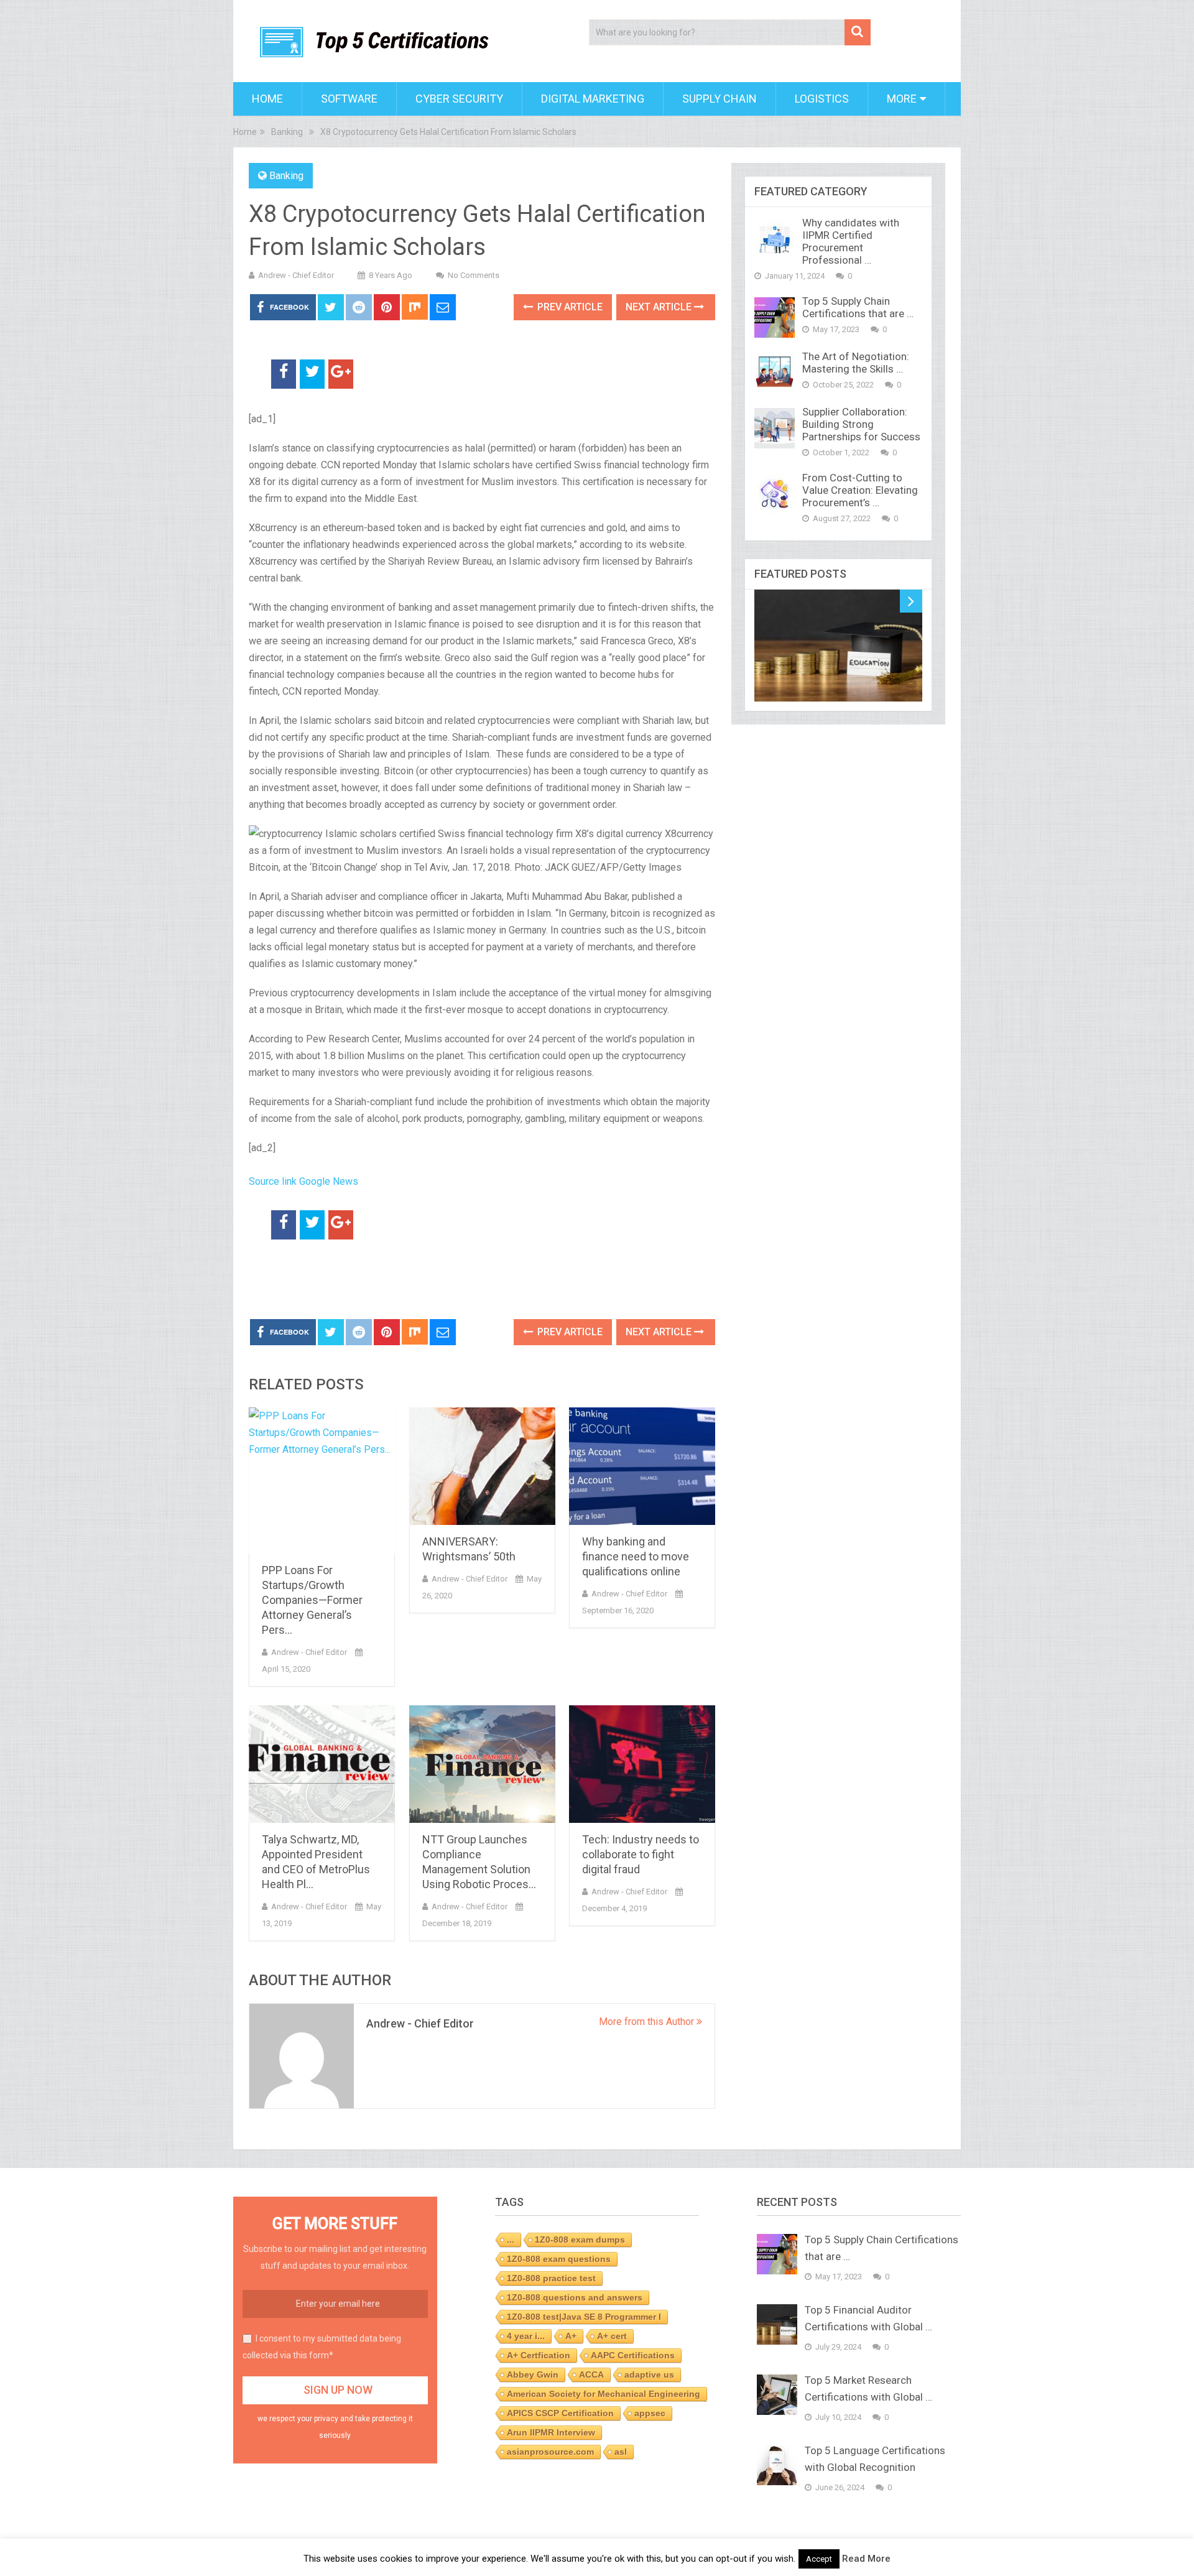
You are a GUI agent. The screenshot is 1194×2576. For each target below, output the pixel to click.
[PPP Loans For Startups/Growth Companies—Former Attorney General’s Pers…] (322, 1480)
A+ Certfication (539, 2355)
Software (349, 99)
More (902, 99)
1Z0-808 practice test (551, 2278)
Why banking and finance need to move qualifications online (636, 1556)
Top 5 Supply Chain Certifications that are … (858, 307)
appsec (650, 2413)
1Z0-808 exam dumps (580, 2240)
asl (621, 2452)
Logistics (822, 99)
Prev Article (569, 307)
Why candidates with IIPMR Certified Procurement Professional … (851, 241)
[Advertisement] (394, 1280)
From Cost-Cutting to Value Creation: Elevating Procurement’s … (860, 490)
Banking (286, 176)
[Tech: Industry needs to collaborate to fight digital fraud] (642, 1764)
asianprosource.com (550, 2452)
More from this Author (648, 2022)
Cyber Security (459, 99)
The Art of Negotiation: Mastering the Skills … (856, 363)
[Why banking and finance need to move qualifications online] (642, 1466)
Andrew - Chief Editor (296, 275)
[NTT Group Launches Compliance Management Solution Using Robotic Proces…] (482, 1764)
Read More (866, 2559)
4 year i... (526, 2336)
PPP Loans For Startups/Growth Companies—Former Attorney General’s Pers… (312, 1600)
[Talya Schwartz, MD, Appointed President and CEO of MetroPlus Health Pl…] (322, 1764)
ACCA (591, 2374)
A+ (571, 2336)
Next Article (660, 307)
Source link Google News (303, 1181)
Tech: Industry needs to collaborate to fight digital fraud (641, 1854)
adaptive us (649, 2374)
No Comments (474, 275)
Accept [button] (819, 2559)
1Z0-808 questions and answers (575, 2297)
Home (267, 99)
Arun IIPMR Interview (551, 2432)
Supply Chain (720, 99)
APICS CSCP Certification (560, 2413)
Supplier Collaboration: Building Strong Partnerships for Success (861, 424)
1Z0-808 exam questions (559, 2259)
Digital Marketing (593, 99)
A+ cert (612, 2336)
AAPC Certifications (633, 2355)
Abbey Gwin (533, 2374)
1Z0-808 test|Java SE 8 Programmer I (584, 2317)
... (511, 2240)
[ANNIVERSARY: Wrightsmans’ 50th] (482, 1466)
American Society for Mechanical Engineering (604, 2394)
